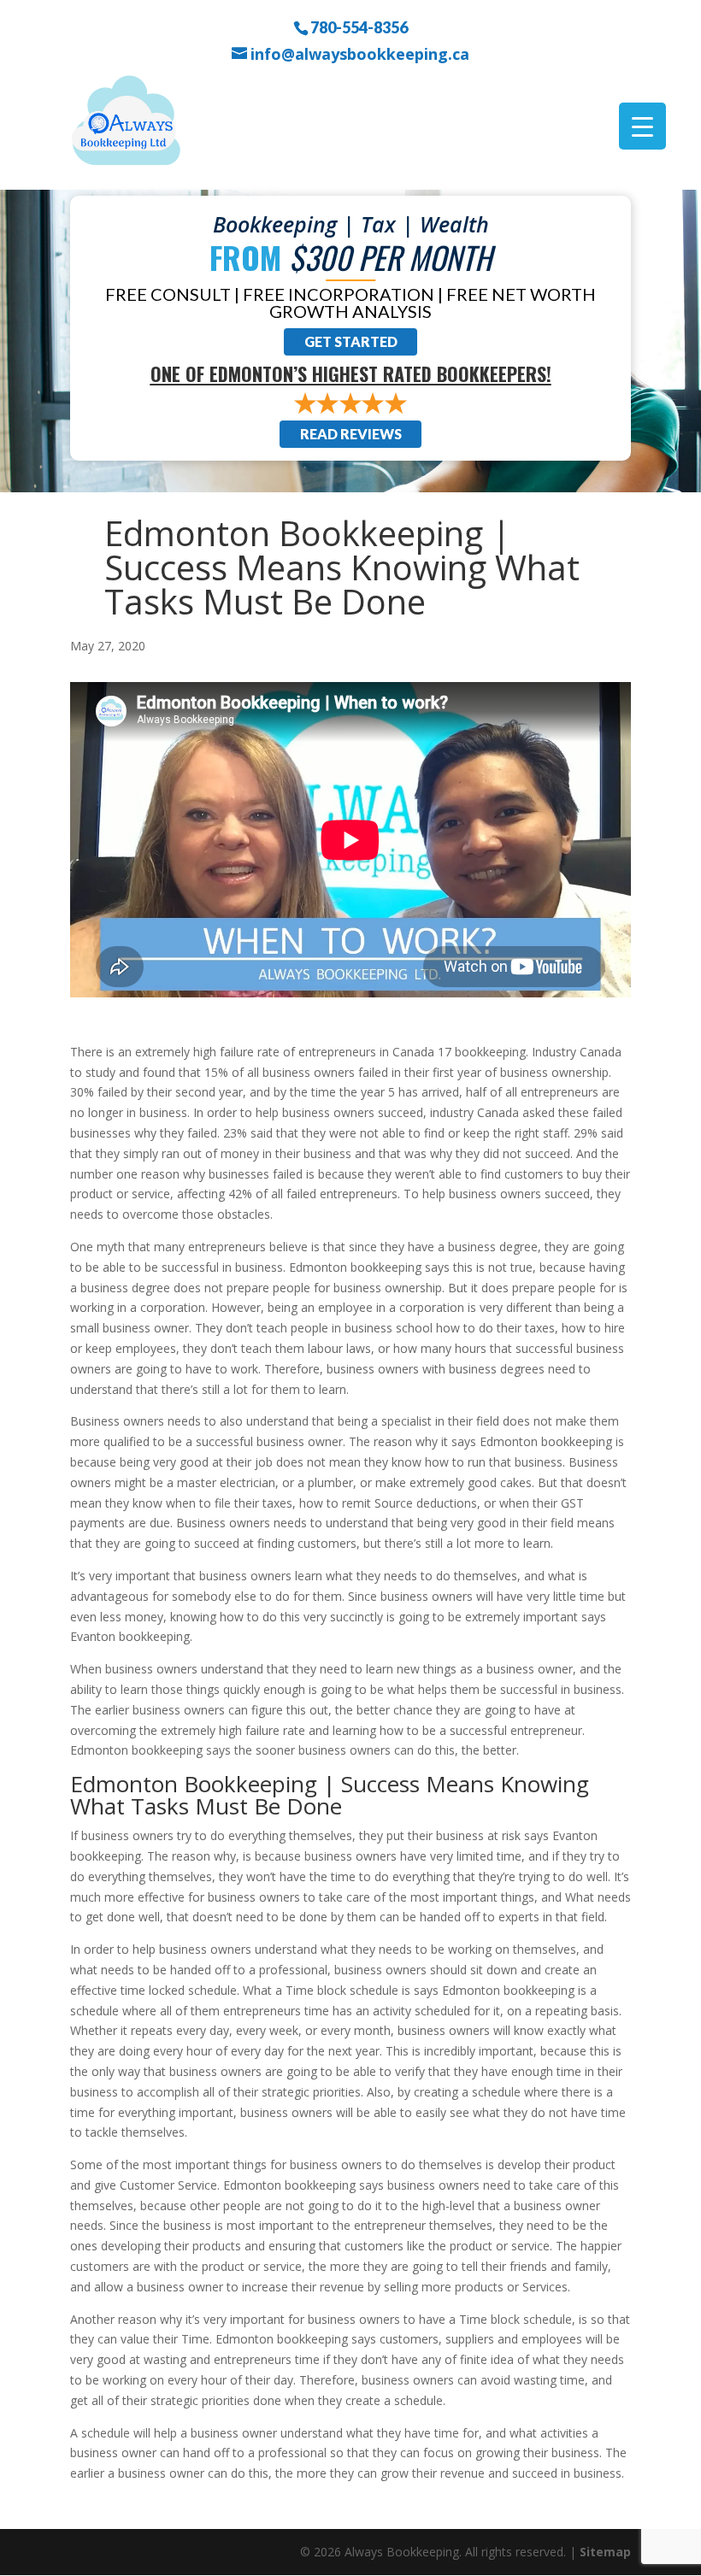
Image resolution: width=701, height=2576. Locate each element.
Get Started (351, 341)
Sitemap (605, 2552)
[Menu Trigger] (642, 126)
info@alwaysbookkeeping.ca (360, 54)
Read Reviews (351, 434)
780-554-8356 (359, 26)
